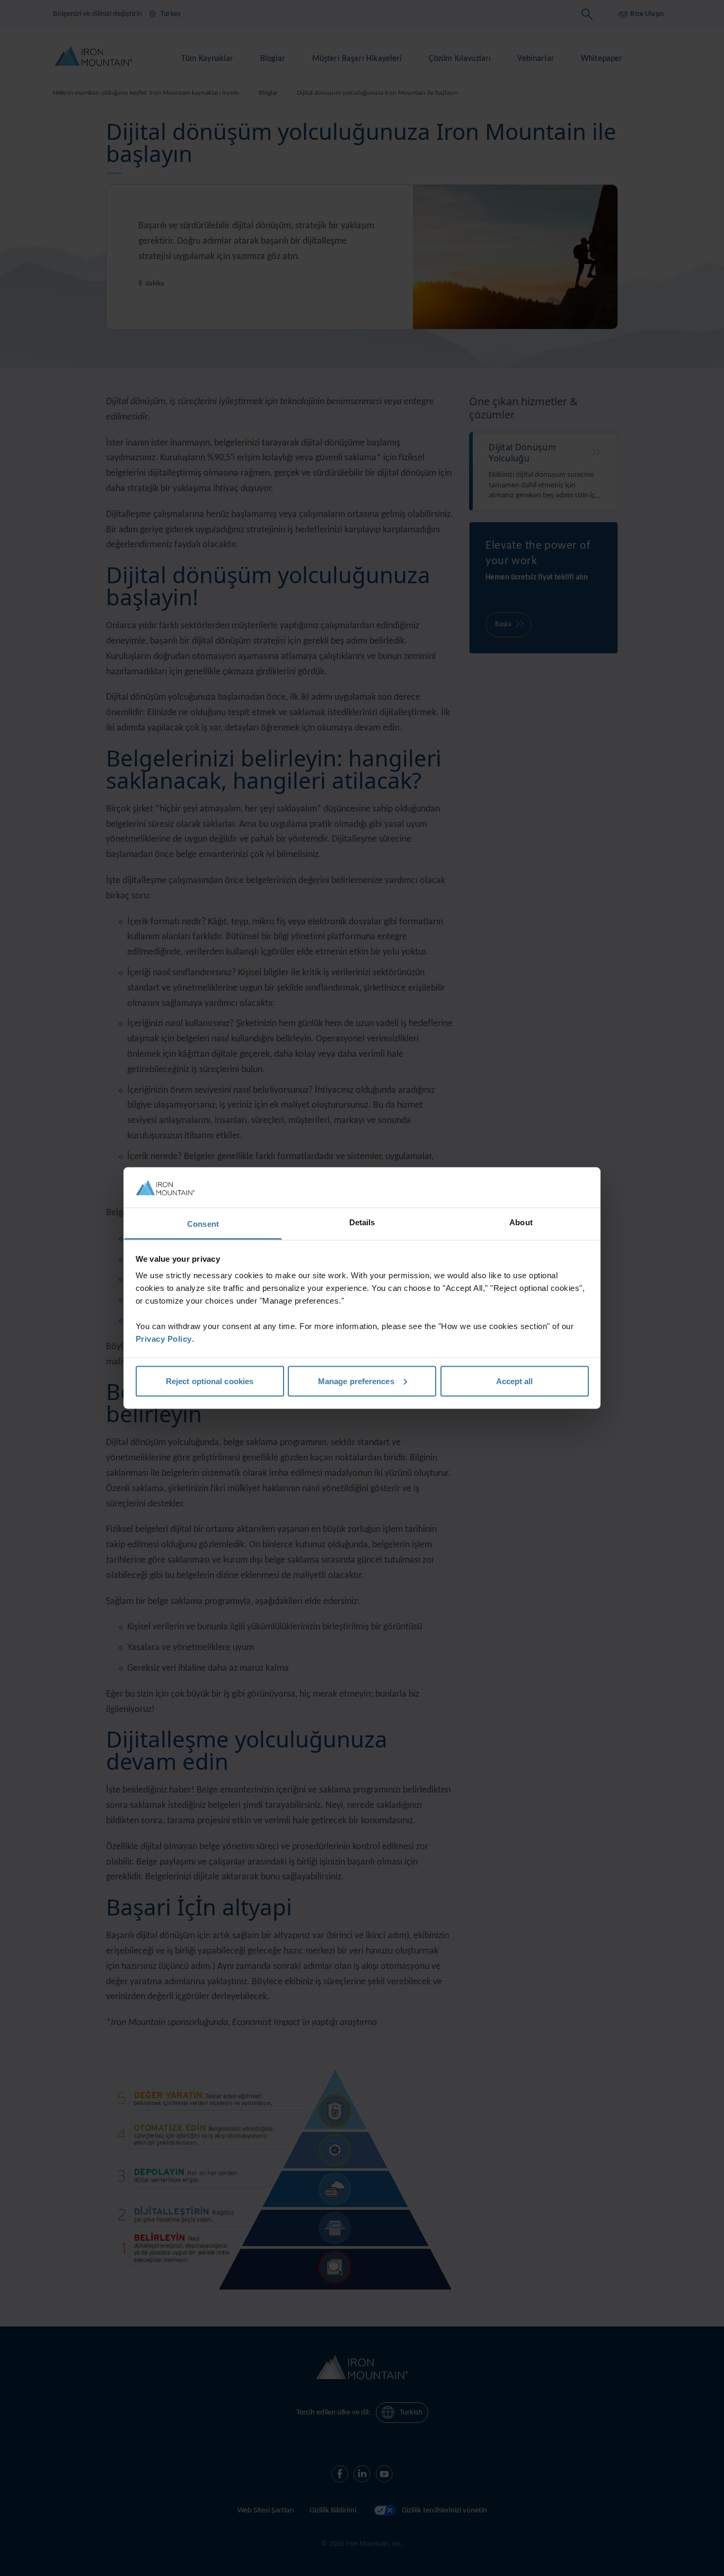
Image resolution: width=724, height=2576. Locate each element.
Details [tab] (362, 1222)
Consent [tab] (203, 1224)
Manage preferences (356, 1381)
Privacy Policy (164, 1339)
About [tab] (521, 1222)
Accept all (515, 1381)
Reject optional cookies (210, 1381)
